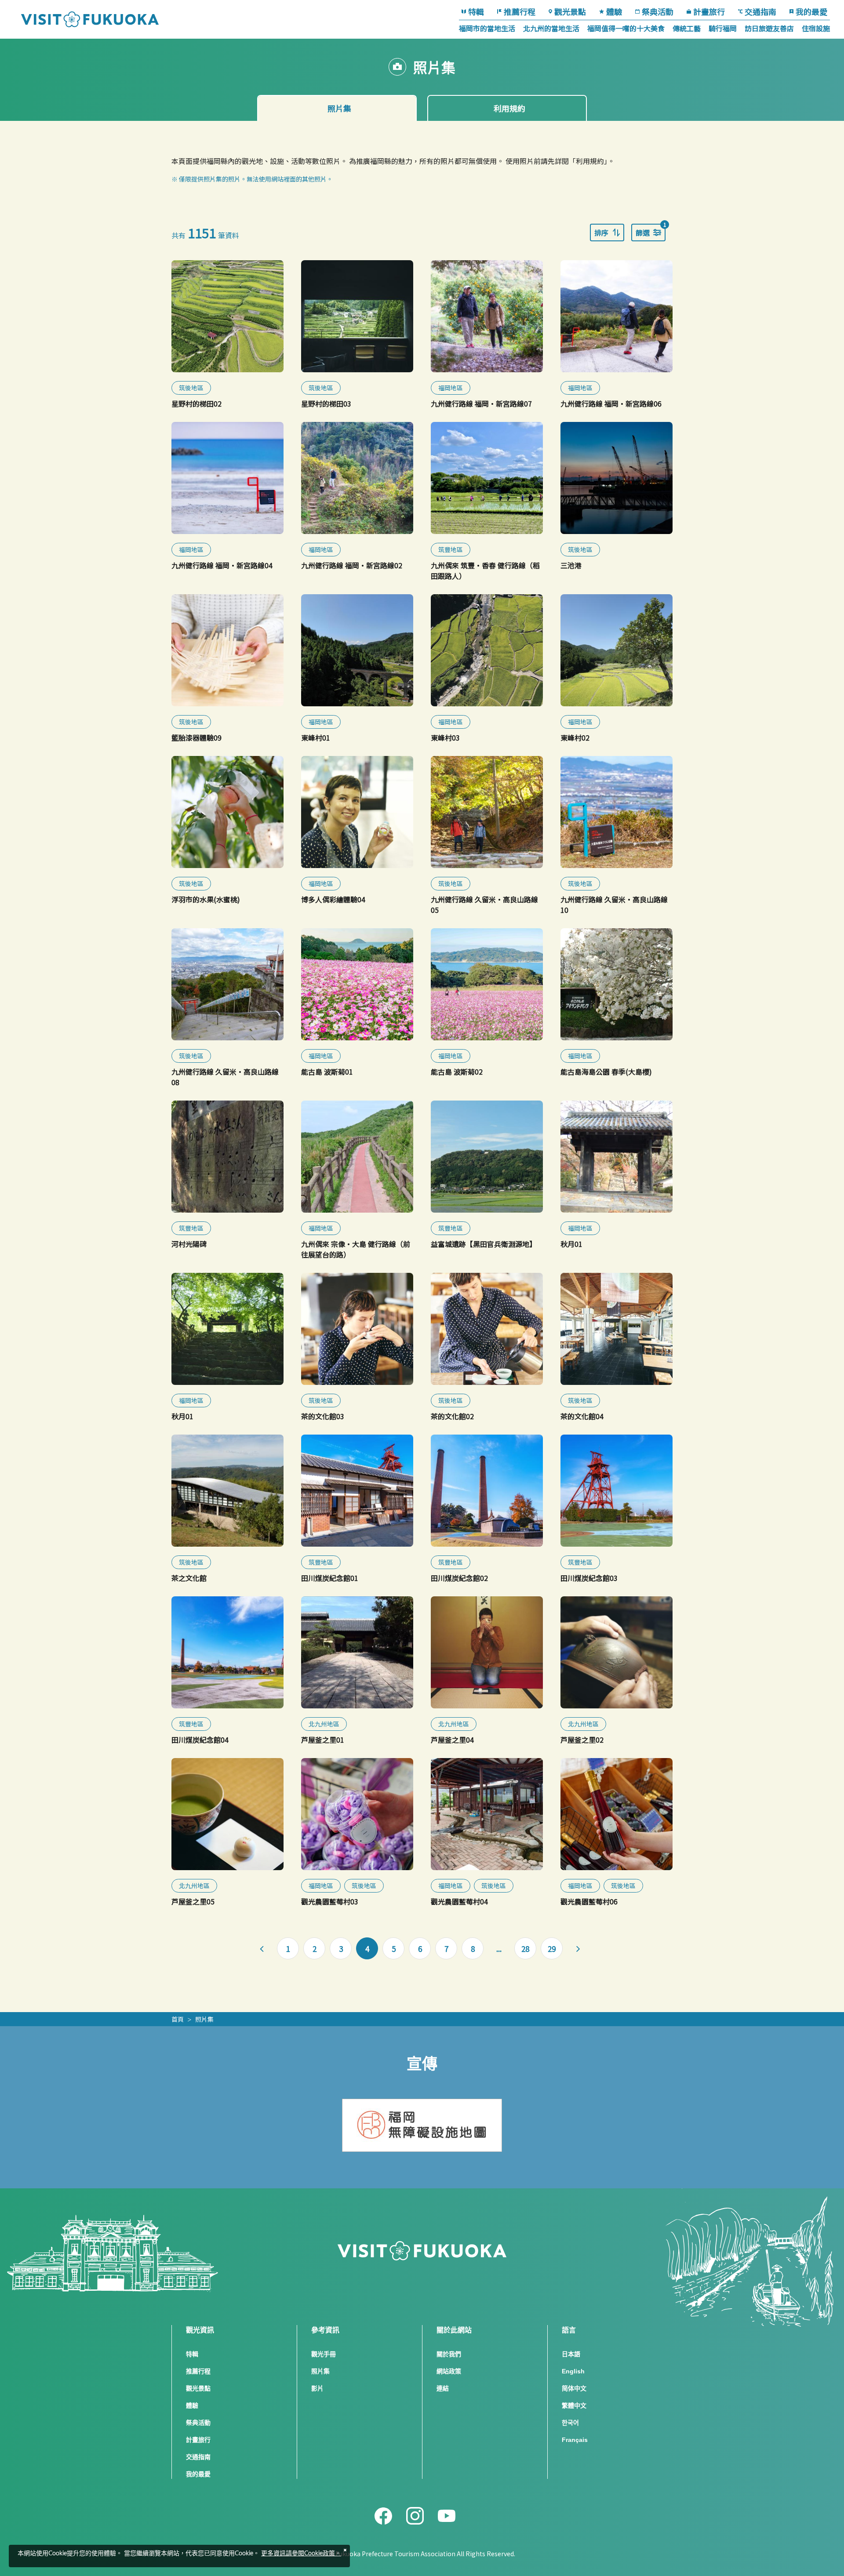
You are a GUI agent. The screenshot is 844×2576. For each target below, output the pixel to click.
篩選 (651, 231)
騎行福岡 (723, 28)
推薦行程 (520, 11)
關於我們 (449, 2354)
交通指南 (760, 11)
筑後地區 (191, 388)
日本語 (571, 2354)
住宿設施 (816, 28)
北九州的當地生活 (551, 28)
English (573, 2371)
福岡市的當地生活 (487, 28)
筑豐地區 (451, 549)
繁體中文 (574, 2405)
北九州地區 (324, 1724)
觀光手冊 (324, 2354)
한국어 (570, 2423)
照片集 (204, 2019)
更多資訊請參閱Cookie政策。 (301, 2554)
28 (525, 1949)
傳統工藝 (687, 28)
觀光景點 (570, 11)
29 (552, 1949)
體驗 (614, 11)
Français (575, 2440)
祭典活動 (658, 11)
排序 (601, 233)
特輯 (476, 11)
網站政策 (449, 2371)
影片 (317, 2388)
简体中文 (574, 2388)
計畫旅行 (709, 11)
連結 (443, 2388)
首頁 (178, 2019)
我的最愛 (811, 11)
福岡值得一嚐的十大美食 (626, 28)
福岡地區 (451, 388)
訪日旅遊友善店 (769, 28)
